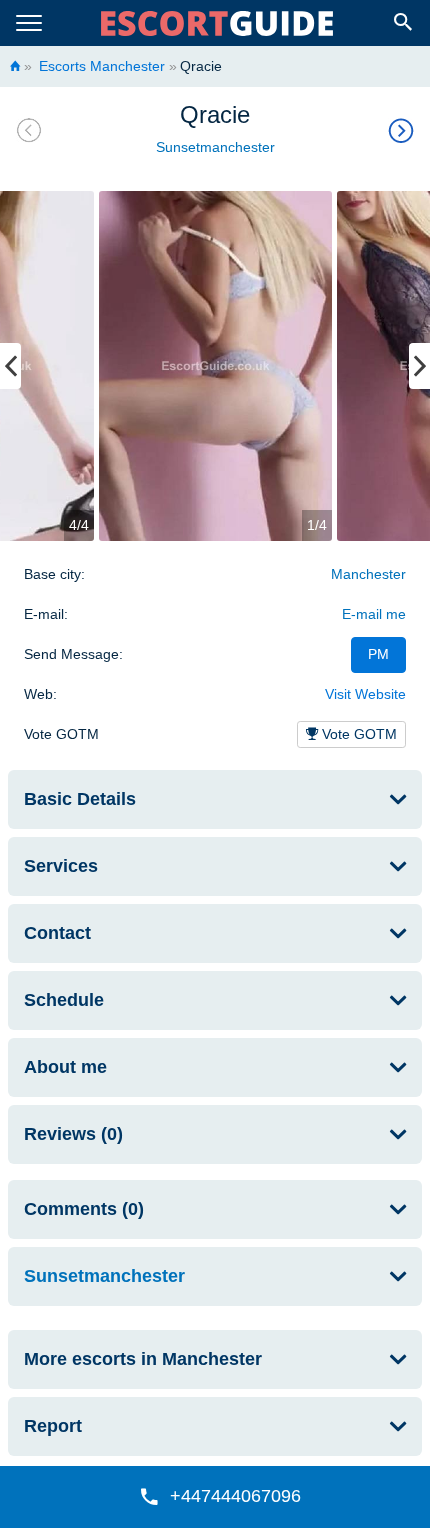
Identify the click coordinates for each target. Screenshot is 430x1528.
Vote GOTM (357, 734)
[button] (215, 1497)
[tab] (215, 799)
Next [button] (419, 366)
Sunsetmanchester (215, 147)
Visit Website (365, 694)
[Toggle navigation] (29, 23)
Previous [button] (10, 366)
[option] (215, 366)
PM (378, 654)
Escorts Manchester (100, 66)
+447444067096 (235, 1496)
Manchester (368, 574)
